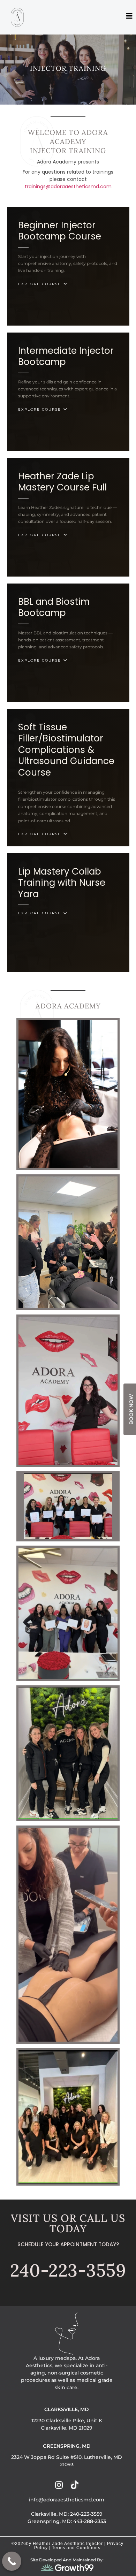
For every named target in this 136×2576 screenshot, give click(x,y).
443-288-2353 (90, 2521)
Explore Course (40, 284)
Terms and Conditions (76, 2548)
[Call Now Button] (12, 2561)
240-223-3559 (68, 2270)
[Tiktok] (74, 2485)
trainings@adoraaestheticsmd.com (68, 186)
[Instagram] (59, 2485)
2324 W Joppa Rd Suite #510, (48, 2457)
